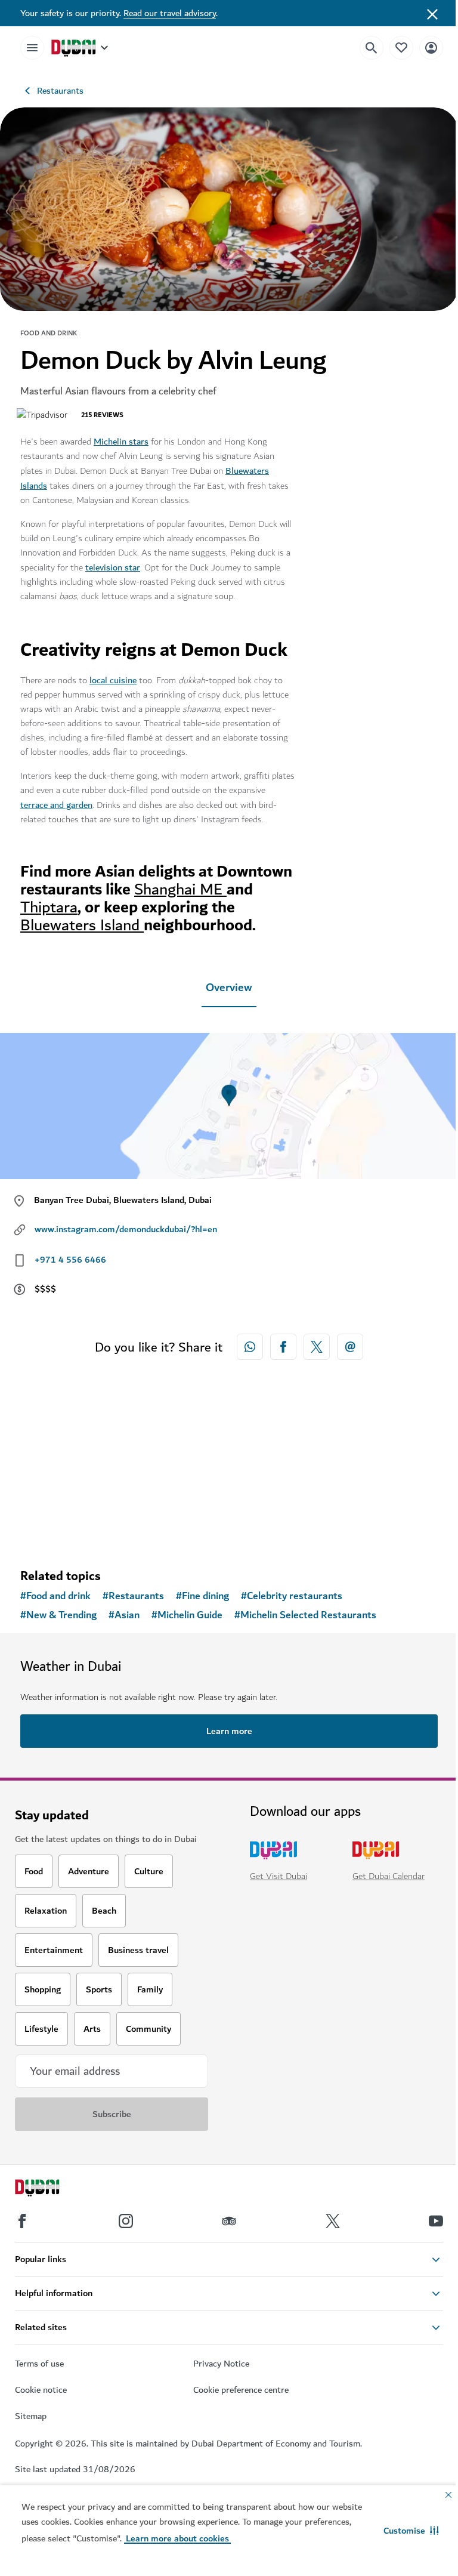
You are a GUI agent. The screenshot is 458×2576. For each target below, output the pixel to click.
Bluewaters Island (82, 925)
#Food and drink (55, 1596)
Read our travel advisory (170, 13)
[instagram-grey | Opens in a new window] (126, 2221)
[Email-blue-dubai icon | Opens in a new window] (350, 1347)
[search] (372, 48)
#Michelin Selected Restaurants (305, 1615)
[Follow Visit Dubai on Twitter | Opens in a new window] (333, 2221)
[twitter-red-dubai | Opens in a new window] (317, 1347)
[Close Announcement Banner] (432, 13)
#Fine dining (202, 1596)
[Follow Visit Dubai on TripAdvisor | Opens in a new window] (229, 2221)
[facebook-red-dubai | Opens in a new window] (283, 1347)
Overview (229, 988)
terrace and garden (56, 805)
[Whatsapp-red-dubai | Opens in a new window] (250, 1347)
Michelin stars (121, 442)
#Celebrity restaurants (292, 1596)
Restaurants (60, 91)
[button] (411, 2531)
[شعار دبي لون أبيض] (51, 2189)
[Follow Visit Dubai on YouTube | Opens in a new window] (436, 2221)
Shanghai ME (180, 889)
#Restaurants (133, 1596)
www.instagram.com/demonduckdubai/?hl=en (126, 1229)
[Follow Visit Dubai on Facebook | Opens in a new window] (22, 2221)
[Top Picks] (401, 47)
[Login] (431, 47)
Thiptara (49, 907)
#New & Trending (58, 1615)
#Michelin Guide (187, 1615)
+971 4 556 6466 (70, 1260)
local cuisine (113, 680)
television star (113, 567)
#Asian (124, 1615)
